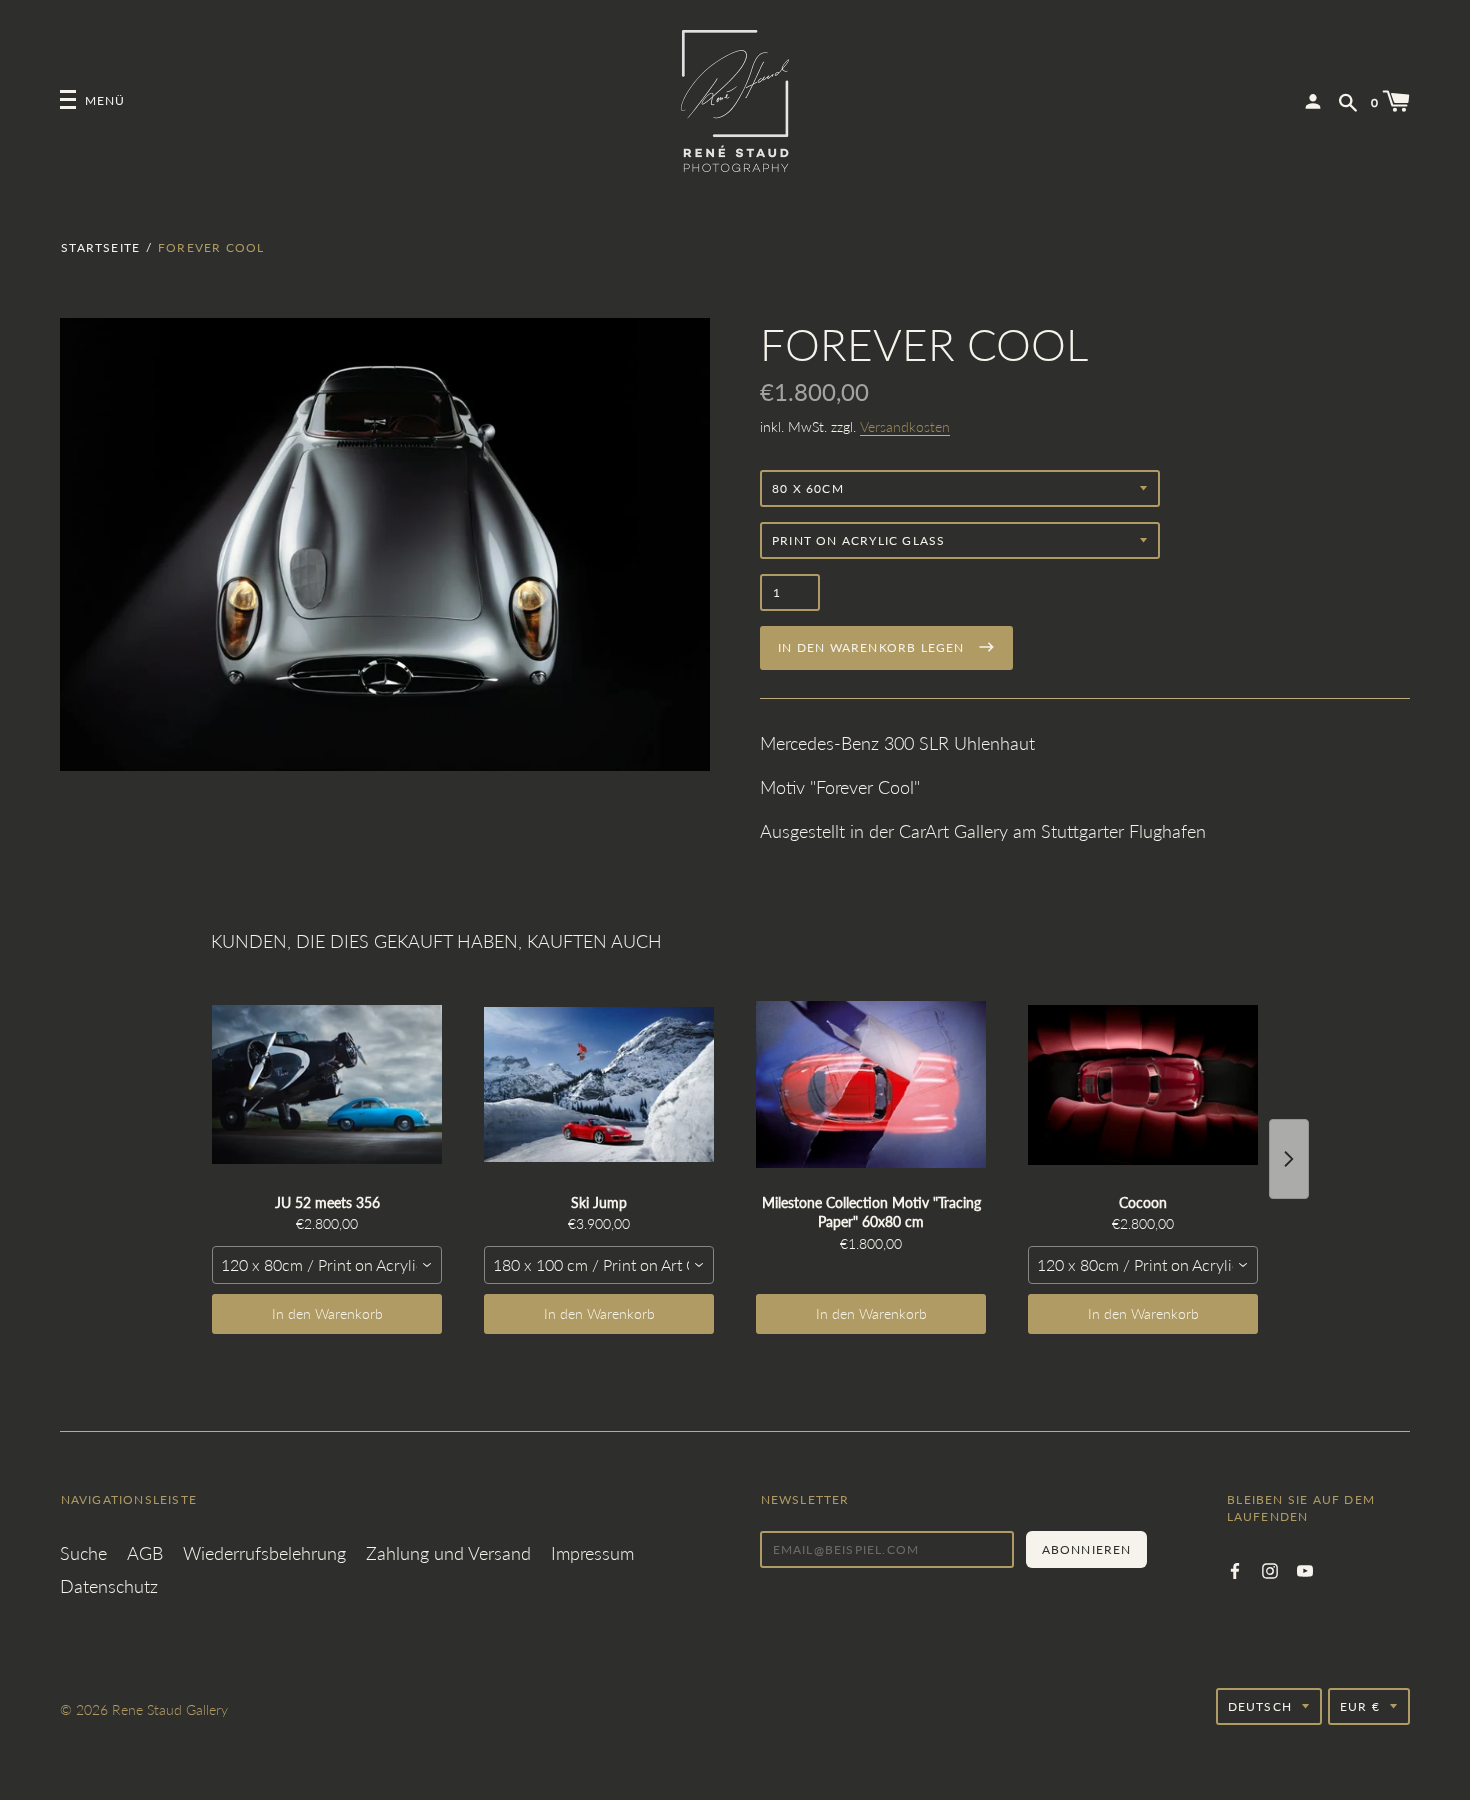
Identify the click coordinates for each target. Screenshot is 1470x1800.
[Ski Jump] (599, 1085)
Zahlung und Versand (448, 1553)
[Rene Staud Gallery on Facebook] (1235, 1568)
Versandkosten (905, 426)
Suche (83, 1553)
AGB (145, 1553)
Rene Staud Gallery (170, 1709)
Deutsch (1260, 1706)
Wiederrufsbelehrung (264, 1553)
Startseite (100, 247)
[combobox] (327, 1265)
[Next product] (1289, 1159)
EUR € (1360, 1706)
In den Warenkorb (327, 1313)
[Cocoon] (1143, 1085)
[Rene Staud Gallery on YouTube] (1305, 1568)
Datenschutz (109, 1586)
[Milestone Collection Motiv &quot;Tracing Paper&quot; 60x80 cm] (871, 1085)
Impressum (592, 1553)
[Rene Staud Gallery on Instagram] (1270, 1568)
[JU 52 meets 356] (327, 1085)
